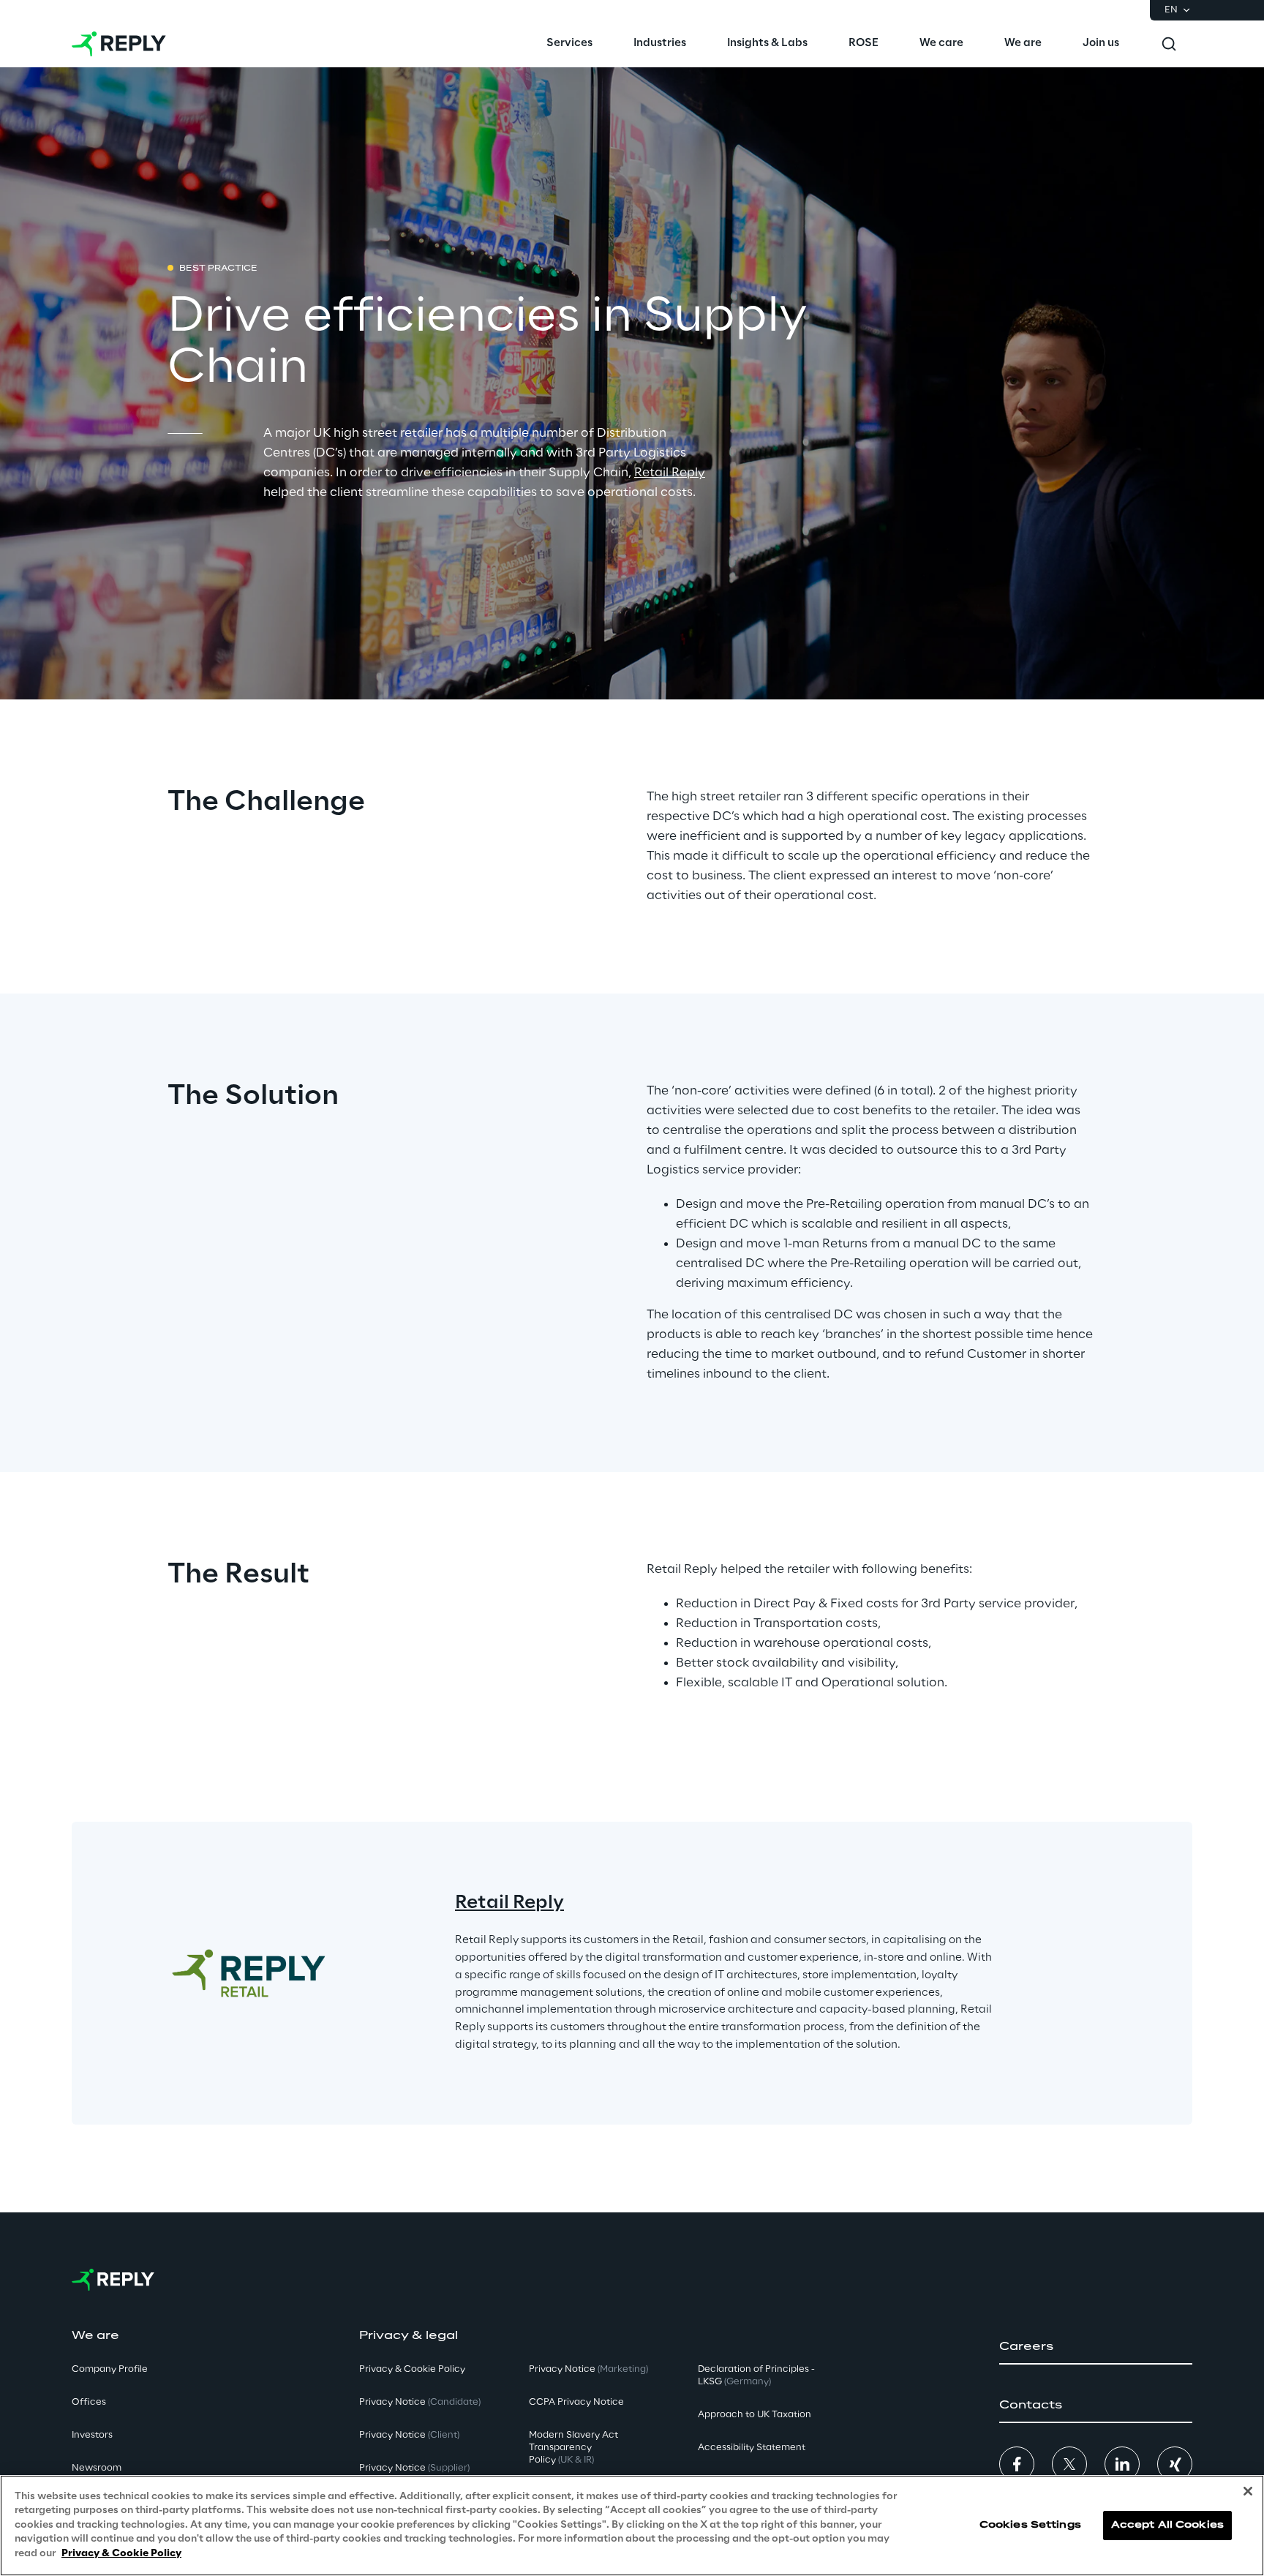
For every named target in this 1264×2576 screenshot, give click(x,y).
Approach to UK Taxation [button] (755, 2415)
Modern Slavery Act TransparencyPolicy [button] (573, 2448)
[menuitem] (569, 44)
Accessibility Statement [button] (752, 2448)
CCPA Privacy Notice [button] (576, 2402)
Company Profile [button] (110, 2369)
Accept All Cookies (1167, 2525)
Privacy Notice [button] (420, 2402)
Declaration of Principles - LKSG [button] (756, 2376)
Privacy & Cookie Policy (121, 2554)
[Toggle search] (1169, 44)
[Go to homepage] (119, 44)
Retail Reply (670, 473)
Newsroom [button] (97, 2468)
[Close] (1248, 2491)
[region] (632, 2526)
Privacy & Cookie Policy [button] (412, 2369)
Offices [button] (89, 2402)
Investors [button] (92, 2435)
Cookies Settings (1030, 2525)
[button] (1096, 2347)
